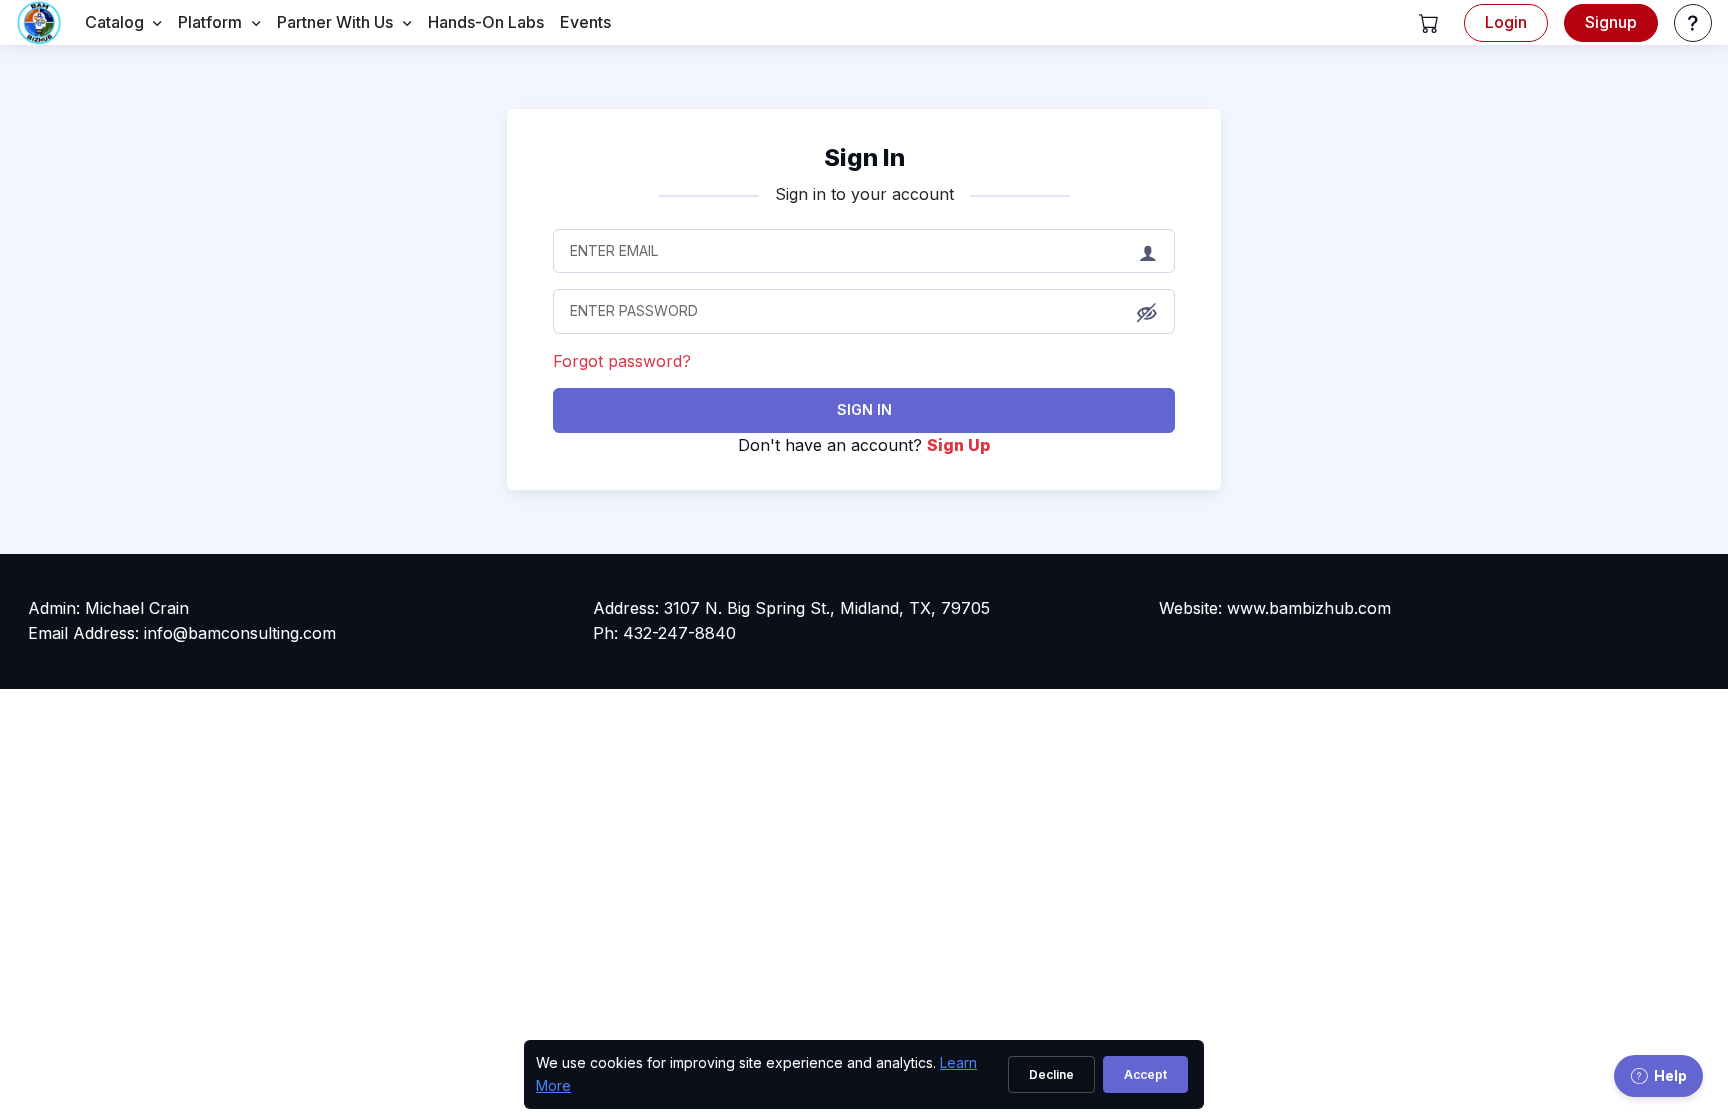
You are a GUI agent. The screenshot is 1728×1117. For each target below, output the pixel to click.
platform (210, 22)
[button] (1429, 23)
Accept (1145, 1074)
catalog (114, 22)
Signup (1611, 22)
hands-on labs (486, 22)
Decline (1051, 1074)
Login (1506, 22)
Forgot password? (622, 361)
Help (1670, 1075)
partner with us (335, 22)
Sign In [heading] (864, 157)
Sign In (864, 409)
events (585, 22)
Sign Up (958, 445)
